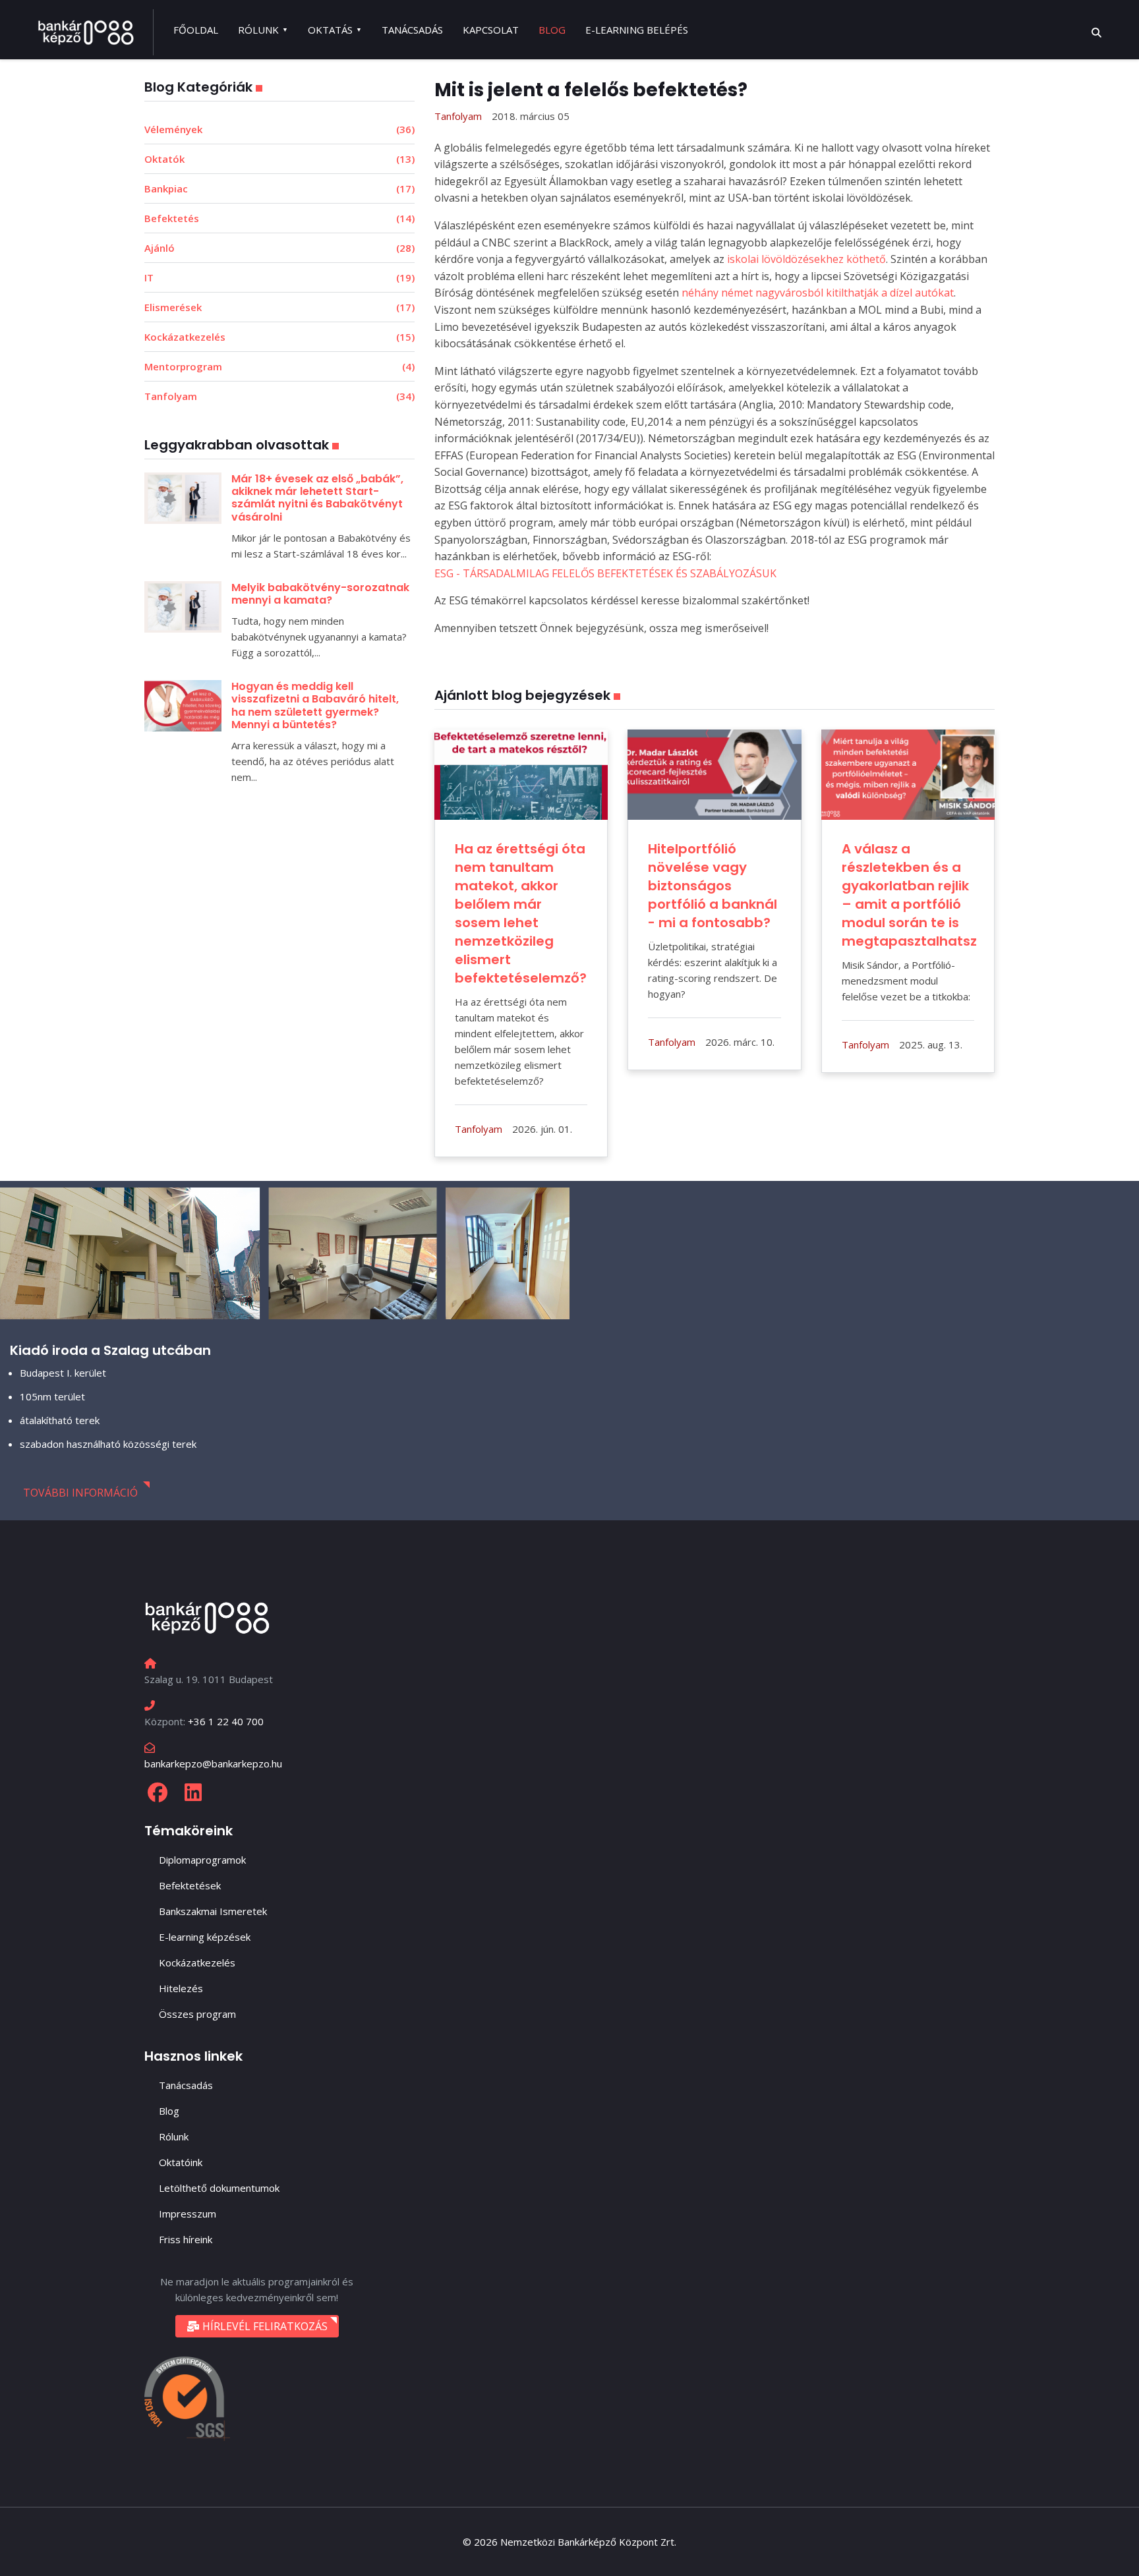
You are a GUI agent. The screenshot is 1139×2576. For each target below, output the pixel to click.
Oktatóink (181, 2162)
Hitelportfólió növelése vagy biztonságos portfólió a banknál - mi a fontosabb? (713, 886)
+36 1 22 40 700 (226, 1721)
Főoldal (196, 30)
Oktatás (330, 30)
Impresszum (188, 2214)
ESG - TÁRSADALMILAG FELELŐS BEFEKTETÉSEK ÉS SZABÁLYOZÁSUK (605, 573)
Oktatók (279, 159)
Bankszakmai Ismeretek (213, 1911)
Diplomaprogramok (202, 1860)
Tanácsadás (412, 30)
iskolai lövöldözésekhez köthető (806, 259)
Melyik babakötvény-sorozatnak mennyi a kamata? (320, 594)
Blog (552, 30)
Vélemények (279, 129)
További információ (80, 1493)
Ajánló (279, 248)
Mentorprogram (279, 366)
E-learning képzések (205, 1937)
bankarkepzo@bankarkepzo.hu (213, 1763)
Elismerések (279, 307)
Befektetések (190, 1885)
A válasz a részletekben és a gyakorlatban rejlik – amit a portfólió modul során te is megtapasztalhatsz (909, 895)
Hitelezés (181, 1988)
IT (279, 277)
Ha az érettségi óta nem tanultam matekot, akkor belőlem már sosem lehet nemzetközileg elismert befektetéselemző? (522, 913)
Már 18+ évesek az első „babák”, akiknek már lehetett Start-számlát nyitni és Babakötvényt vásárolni (317, 498)
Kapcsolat (491, 30)
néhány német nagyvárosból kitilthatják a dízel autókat (818, 293)
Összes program (197, 2014)
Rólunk (258, 30)
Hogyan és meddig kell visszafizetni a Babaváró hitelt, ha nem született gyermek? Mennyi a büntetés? (315, 705)
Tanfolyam (279, 396)
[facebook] (158, 1792)
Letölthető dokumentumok (219, 2188)
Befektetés (279, 218)
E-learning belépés (637, 30)
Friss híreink (186, 2239)
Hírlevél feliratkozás (264, 2326)
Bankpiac (279, 188)
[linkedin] (193, 1792)
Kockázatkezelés (279, 337)
